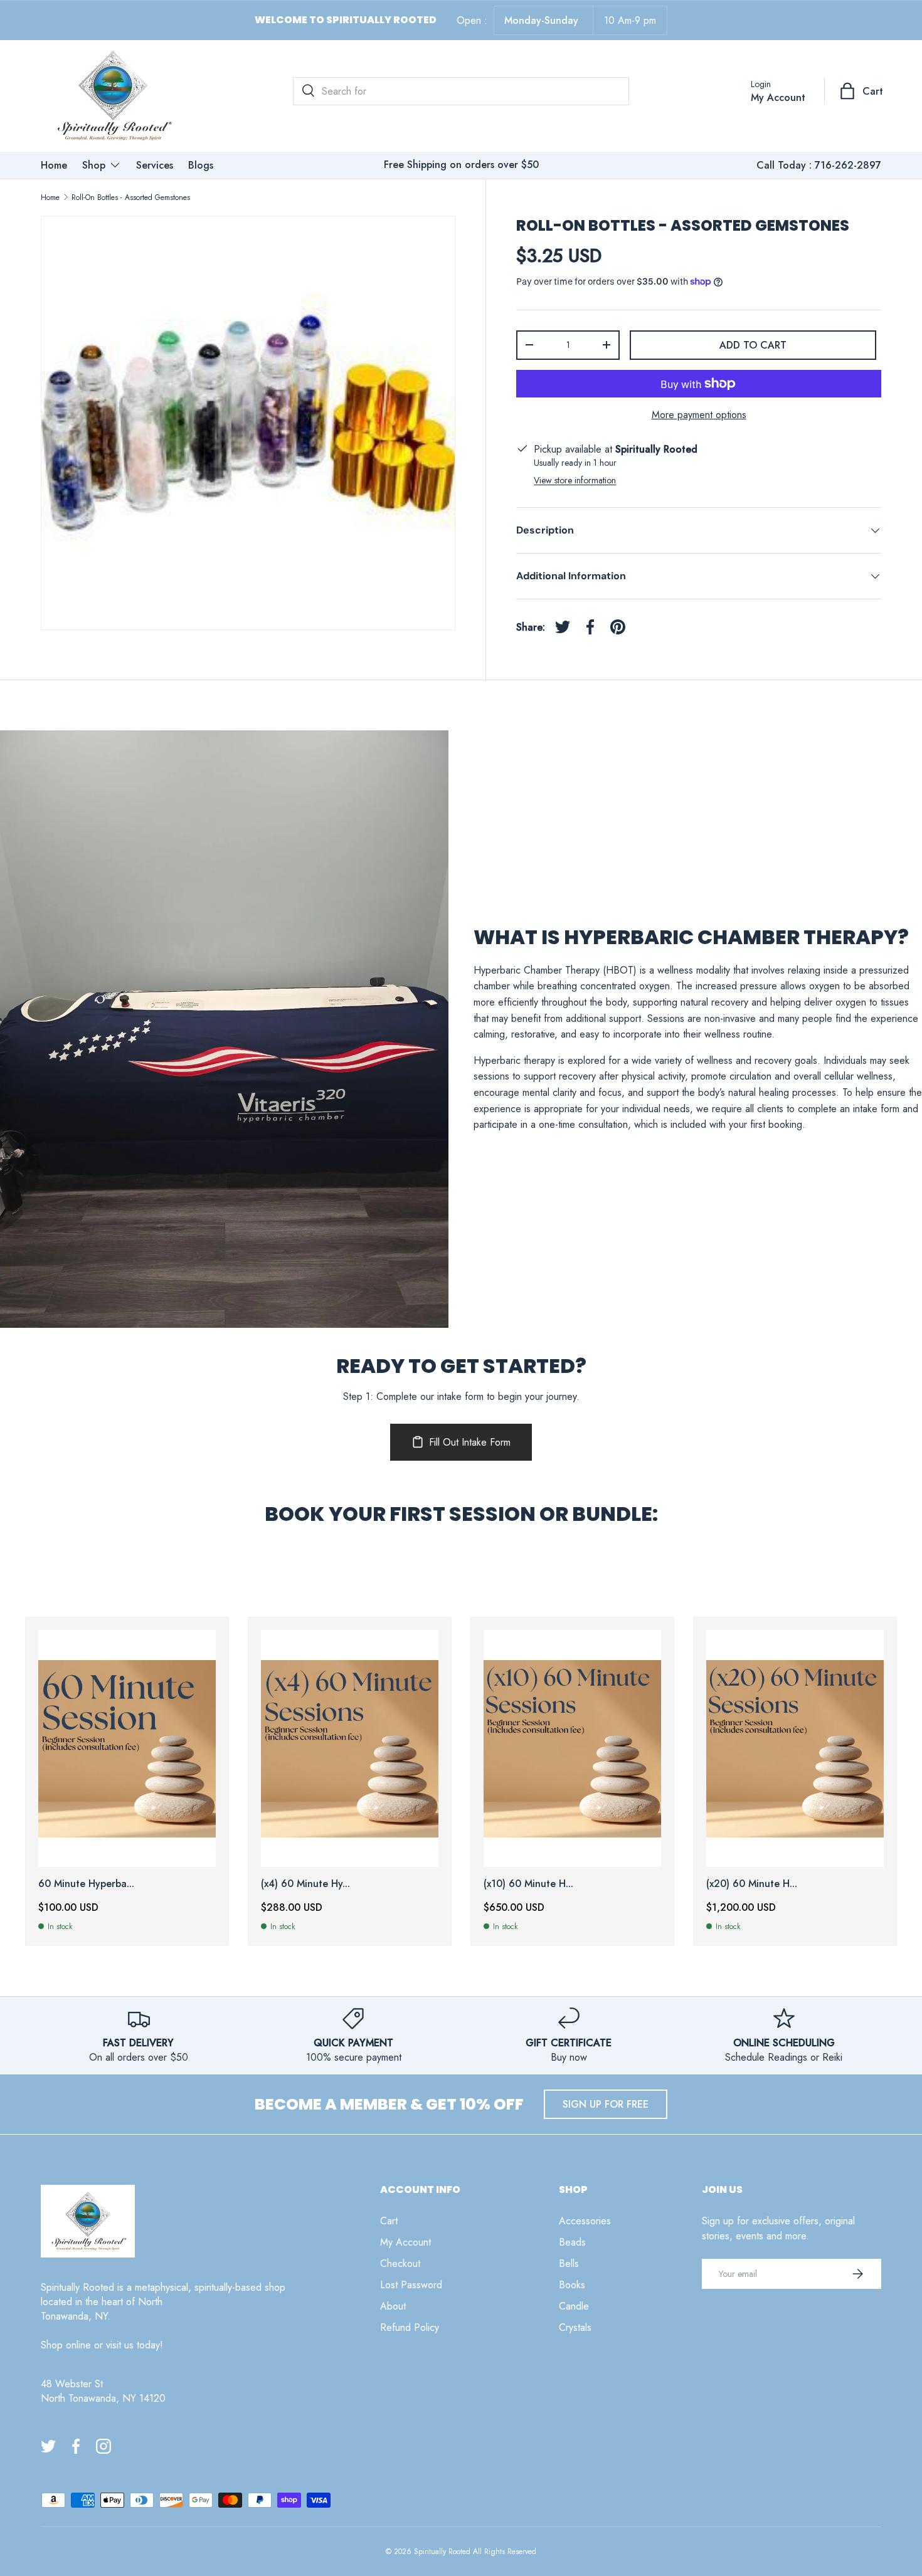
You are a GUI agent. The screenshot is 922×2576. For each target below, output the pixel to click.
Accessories (585, 2221)
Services (155, 165)
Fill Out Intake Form (470, 1442)
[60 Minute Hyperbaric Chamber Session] (127, 1748)
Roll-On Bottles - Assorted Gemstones (131, 197)
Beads (572, 2242)
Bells (569, 2263)
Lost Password (411, 2285)
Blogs (201, 165)
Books (572, 2285)
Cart (389, 2221)
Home (54, 165)
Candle (574, 2306)
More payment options (699, 415)
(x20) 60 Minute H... (752, 1884)
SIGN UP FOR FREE (606, 2104)
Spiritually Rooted (442, 2552)
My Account (405, 2242)
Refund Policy (410, 2327)
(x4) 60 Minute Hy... (305, 1884)
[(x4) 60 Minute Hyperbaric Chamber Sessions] (350, 1748)
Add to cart (753, 344)
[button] (862, 91)
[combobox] (461, 91)
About (393, 2306)
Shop (94, 165)
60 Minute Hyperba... (86, 1884)
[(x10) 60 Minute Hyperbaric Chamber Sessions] (572, 1748)
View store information (575, 480)
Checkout (400, 2263)
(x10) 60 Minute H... (528, 1884)
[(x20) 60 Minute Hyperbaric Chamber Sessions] (795, 1748)
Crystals (575, 2327)
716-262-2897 (848, 165)
